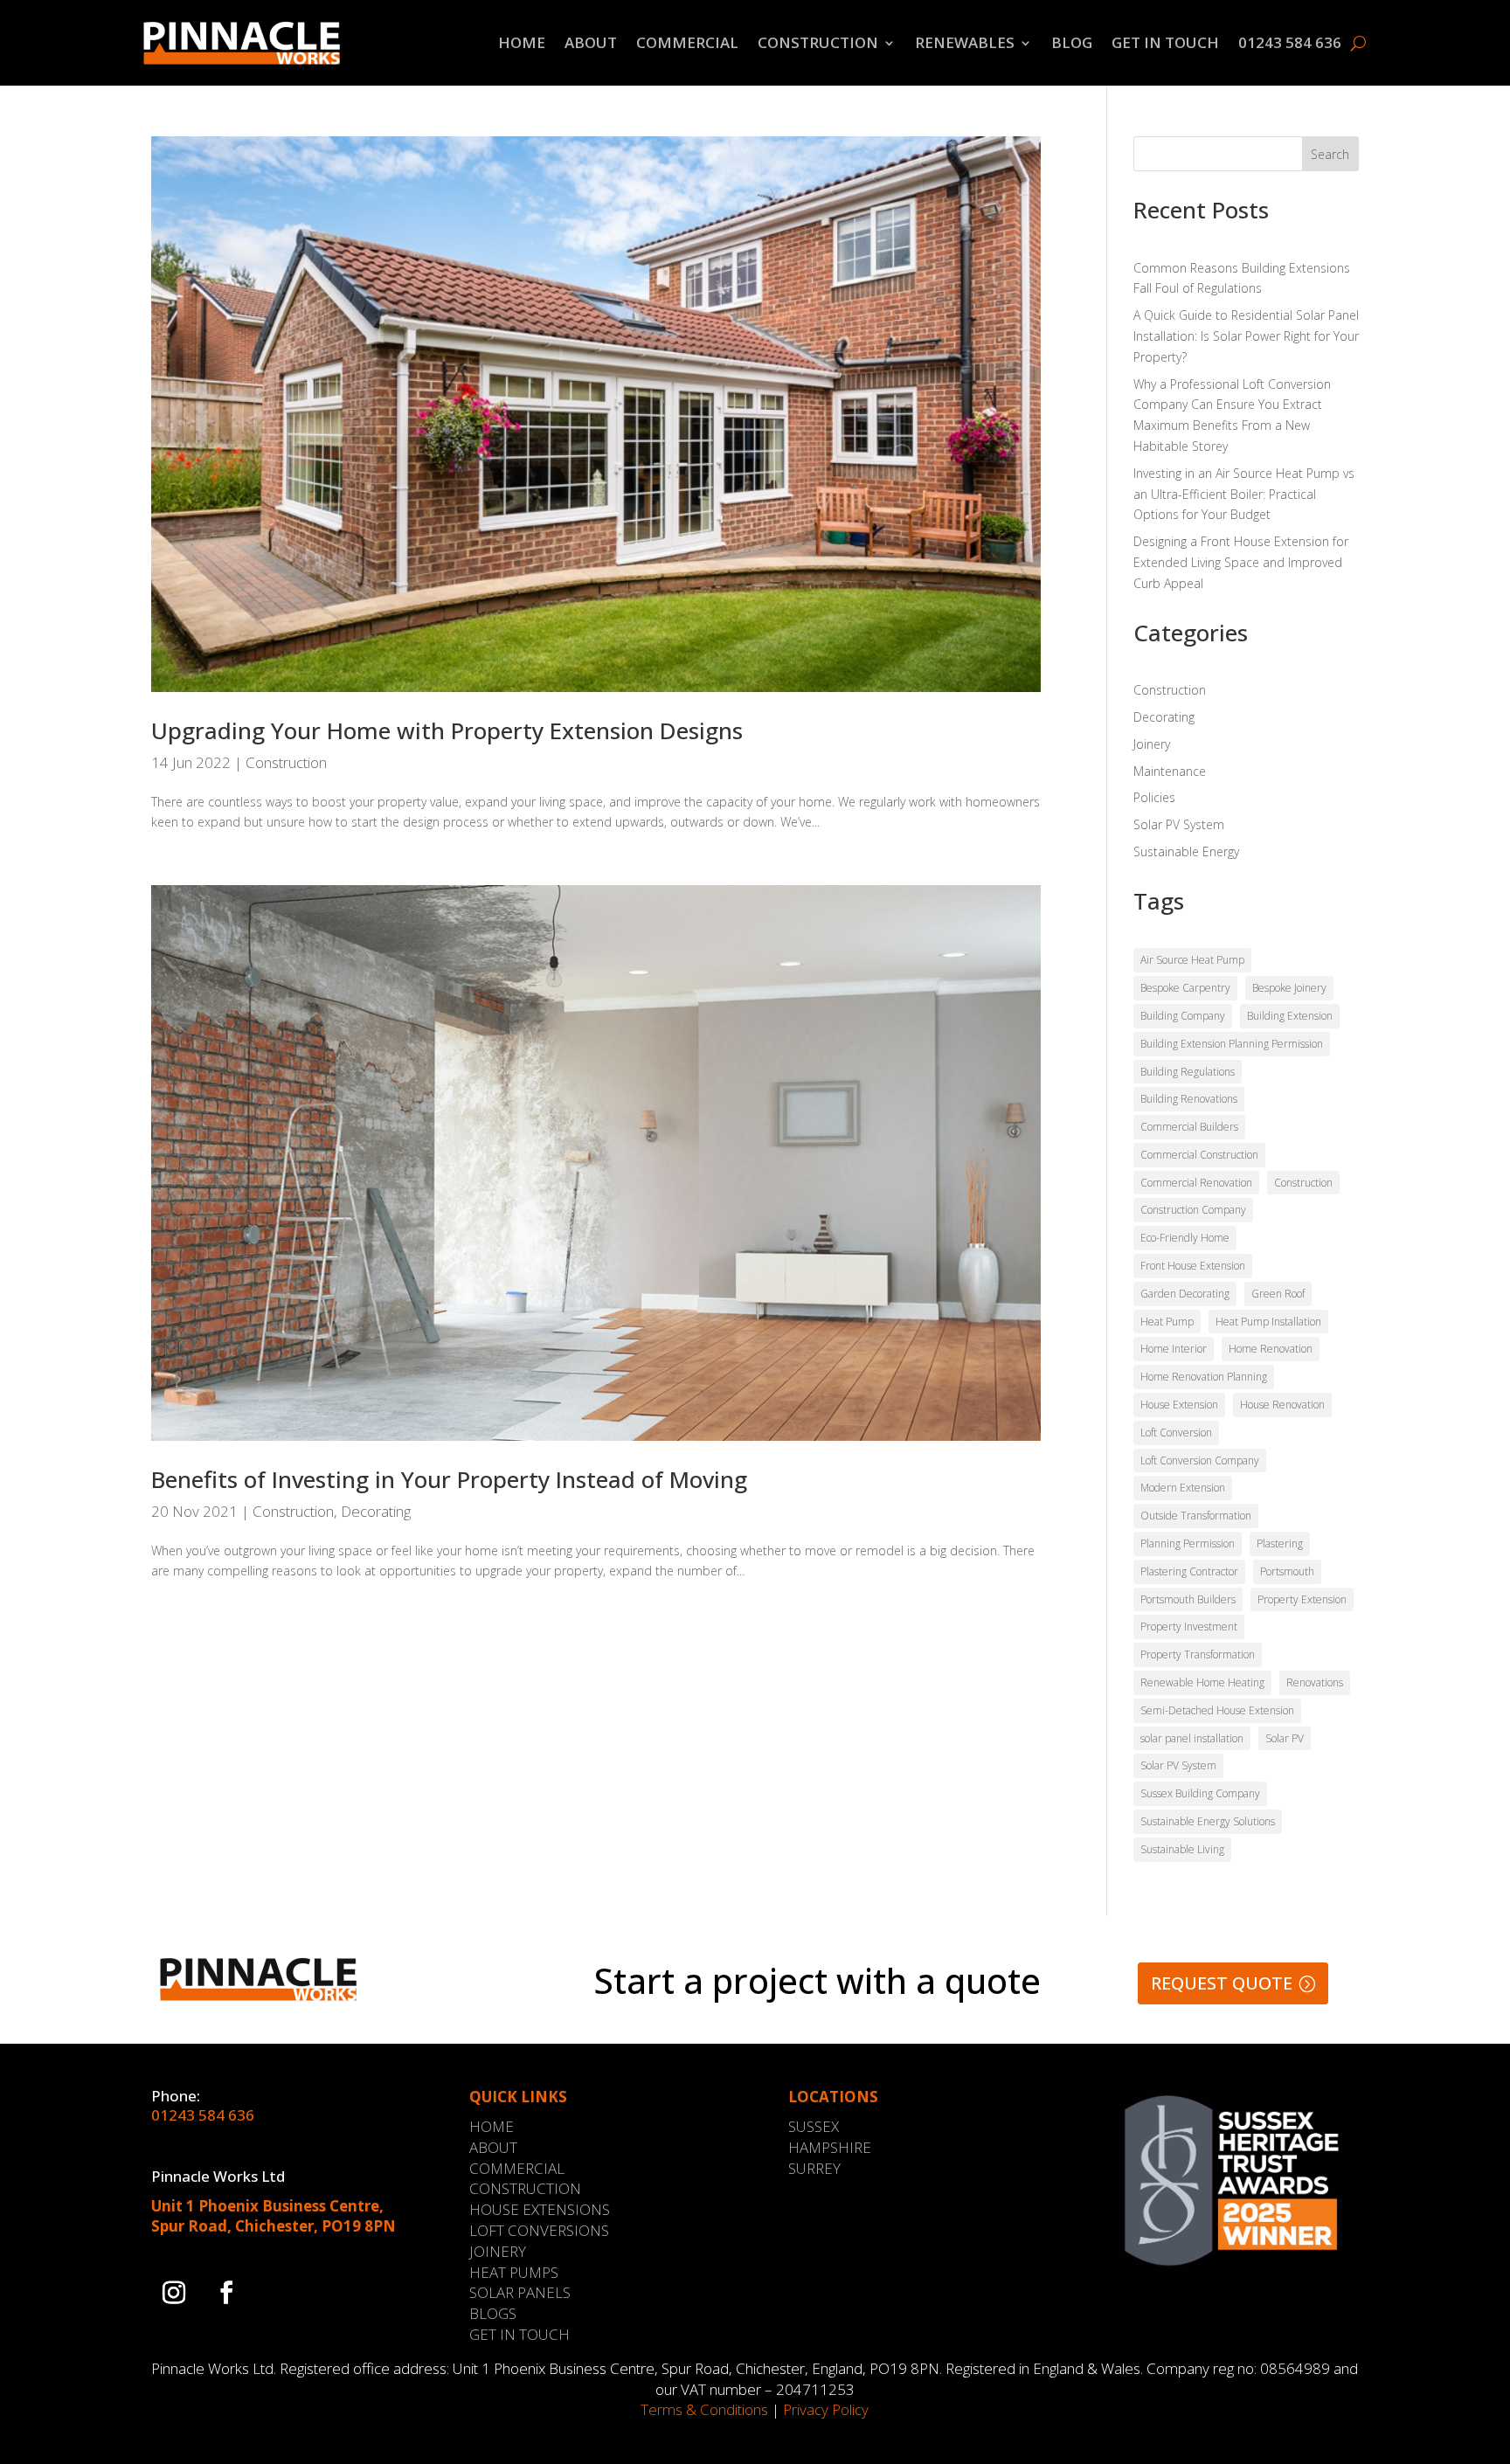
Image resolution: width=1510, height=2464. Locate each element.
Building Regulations (1188, 1072)
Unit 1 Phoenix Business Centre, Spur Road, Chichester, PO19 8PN (274, 2216)
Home (522, 42)
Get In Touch (519, 2334)
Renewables (965, 42)
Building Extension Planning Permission (1232, 1044)
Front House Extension (1193, 1266)
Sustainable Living (1182, 1849)
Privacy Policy (826, 2409)
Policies (1154, 797)
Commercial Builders (1189, 1127)
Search (1330, 154)
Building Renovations (1189, 1099)
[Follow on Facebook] (226, 2293)
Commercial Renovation (1196, 1183)
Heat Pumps (514, 2272)
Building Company (1183, 1016)
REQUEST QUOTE (1222, 1983)
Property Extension (1302, 1599)
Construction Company (1193, 1210)
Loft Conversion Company (1200, 1460)
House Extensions (540, 2209)
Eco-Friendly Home (1185, 1238)
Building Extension (1290, 1016)
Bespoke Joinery (1289, 988)
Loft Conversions (539, 2230)
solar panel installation (1192, 1738)
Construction (818, 42)
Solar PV (1285, 1738)
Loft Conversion (1176, 1433)
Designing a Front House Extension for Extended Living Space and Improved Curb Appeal (1241, 562)
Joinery (1152, 744)
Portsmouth (1287, 1571)
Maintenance (1170, 771)
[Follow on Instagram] (174, 2293)
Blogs (493, 2313)
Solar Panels (520, 2292)
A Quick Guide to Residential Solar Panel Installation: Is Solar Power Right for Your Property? (1246, 336)
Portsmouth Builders (1188, 1599)
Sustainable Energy (1186, 851)
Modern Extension (1183, 1488)
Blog (1072, 42)
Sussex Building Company (1200, 1793)
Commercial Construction (1199, 1155)
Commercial (687, 42)
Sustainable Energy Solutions (1208, 1821)
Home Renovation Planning (1204, 1377)
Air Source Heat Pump (1192, 960)
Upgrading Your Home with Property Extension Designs (447, 730)
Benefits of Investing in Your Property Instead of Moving (449, 1479)
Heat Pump (1167, 1322)
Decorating (376, 1511)
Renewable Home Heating (1202, 1682)
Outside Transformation (1196, 1516)
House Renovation (1282, 1405)
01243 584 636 (1290, 42)
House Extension (1179, 1405)
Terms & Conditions (704, 2409)
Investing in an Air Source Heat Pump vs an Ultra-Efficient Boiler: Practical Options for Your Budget (1244, 494)
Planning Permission (1188, 1543)
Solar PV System (1179, 824)
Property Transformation (1198, 1654)
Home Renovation (1271, 1349)
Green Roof (1278, 1294)
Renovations (1315, 1682)
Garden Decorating (1185, 1294)
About (591, 42)
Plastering (1280, 1543)
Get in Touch (1165, 42)
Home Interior (1174, 1349)
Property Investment (1189, 1627)
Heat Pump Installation (1268, 1322)
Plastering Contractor (1189, 1571)
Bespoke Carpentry (1185, 988)
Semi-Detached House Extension (1217, 1710)
